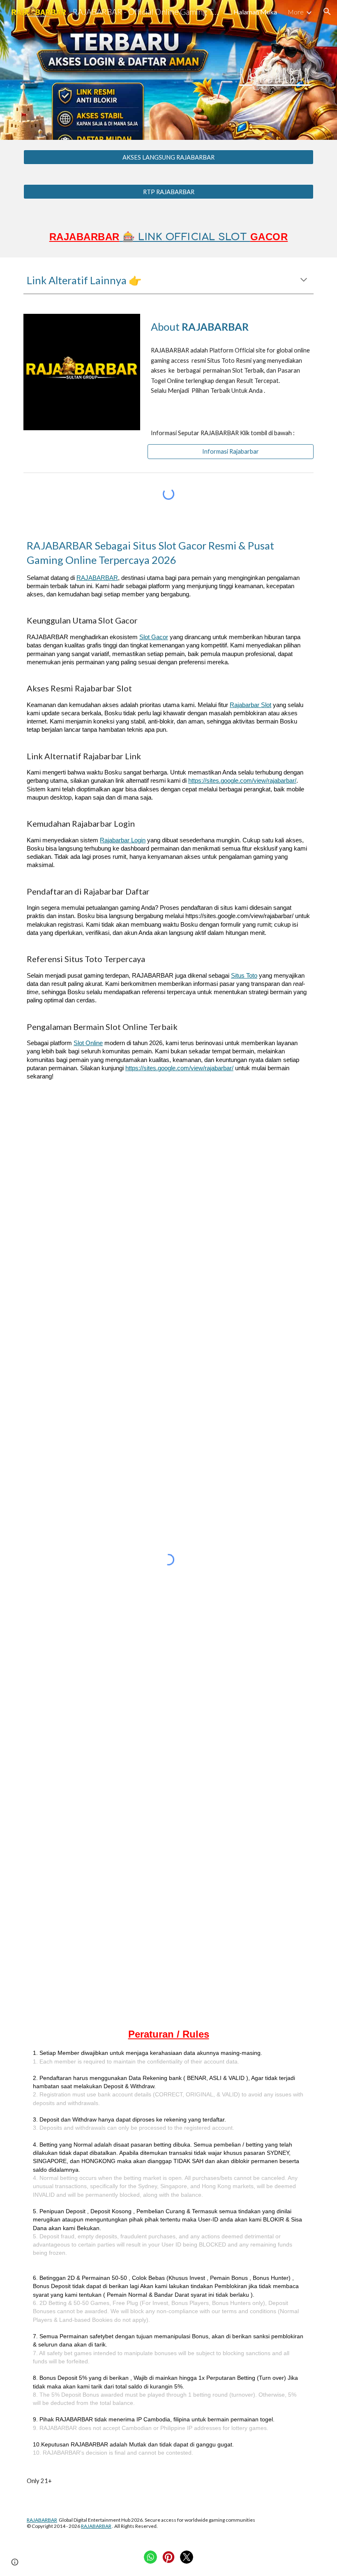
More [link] (296, 12)
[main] (168, 70)
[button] (327, 12)
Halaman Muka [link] (255, 12)
